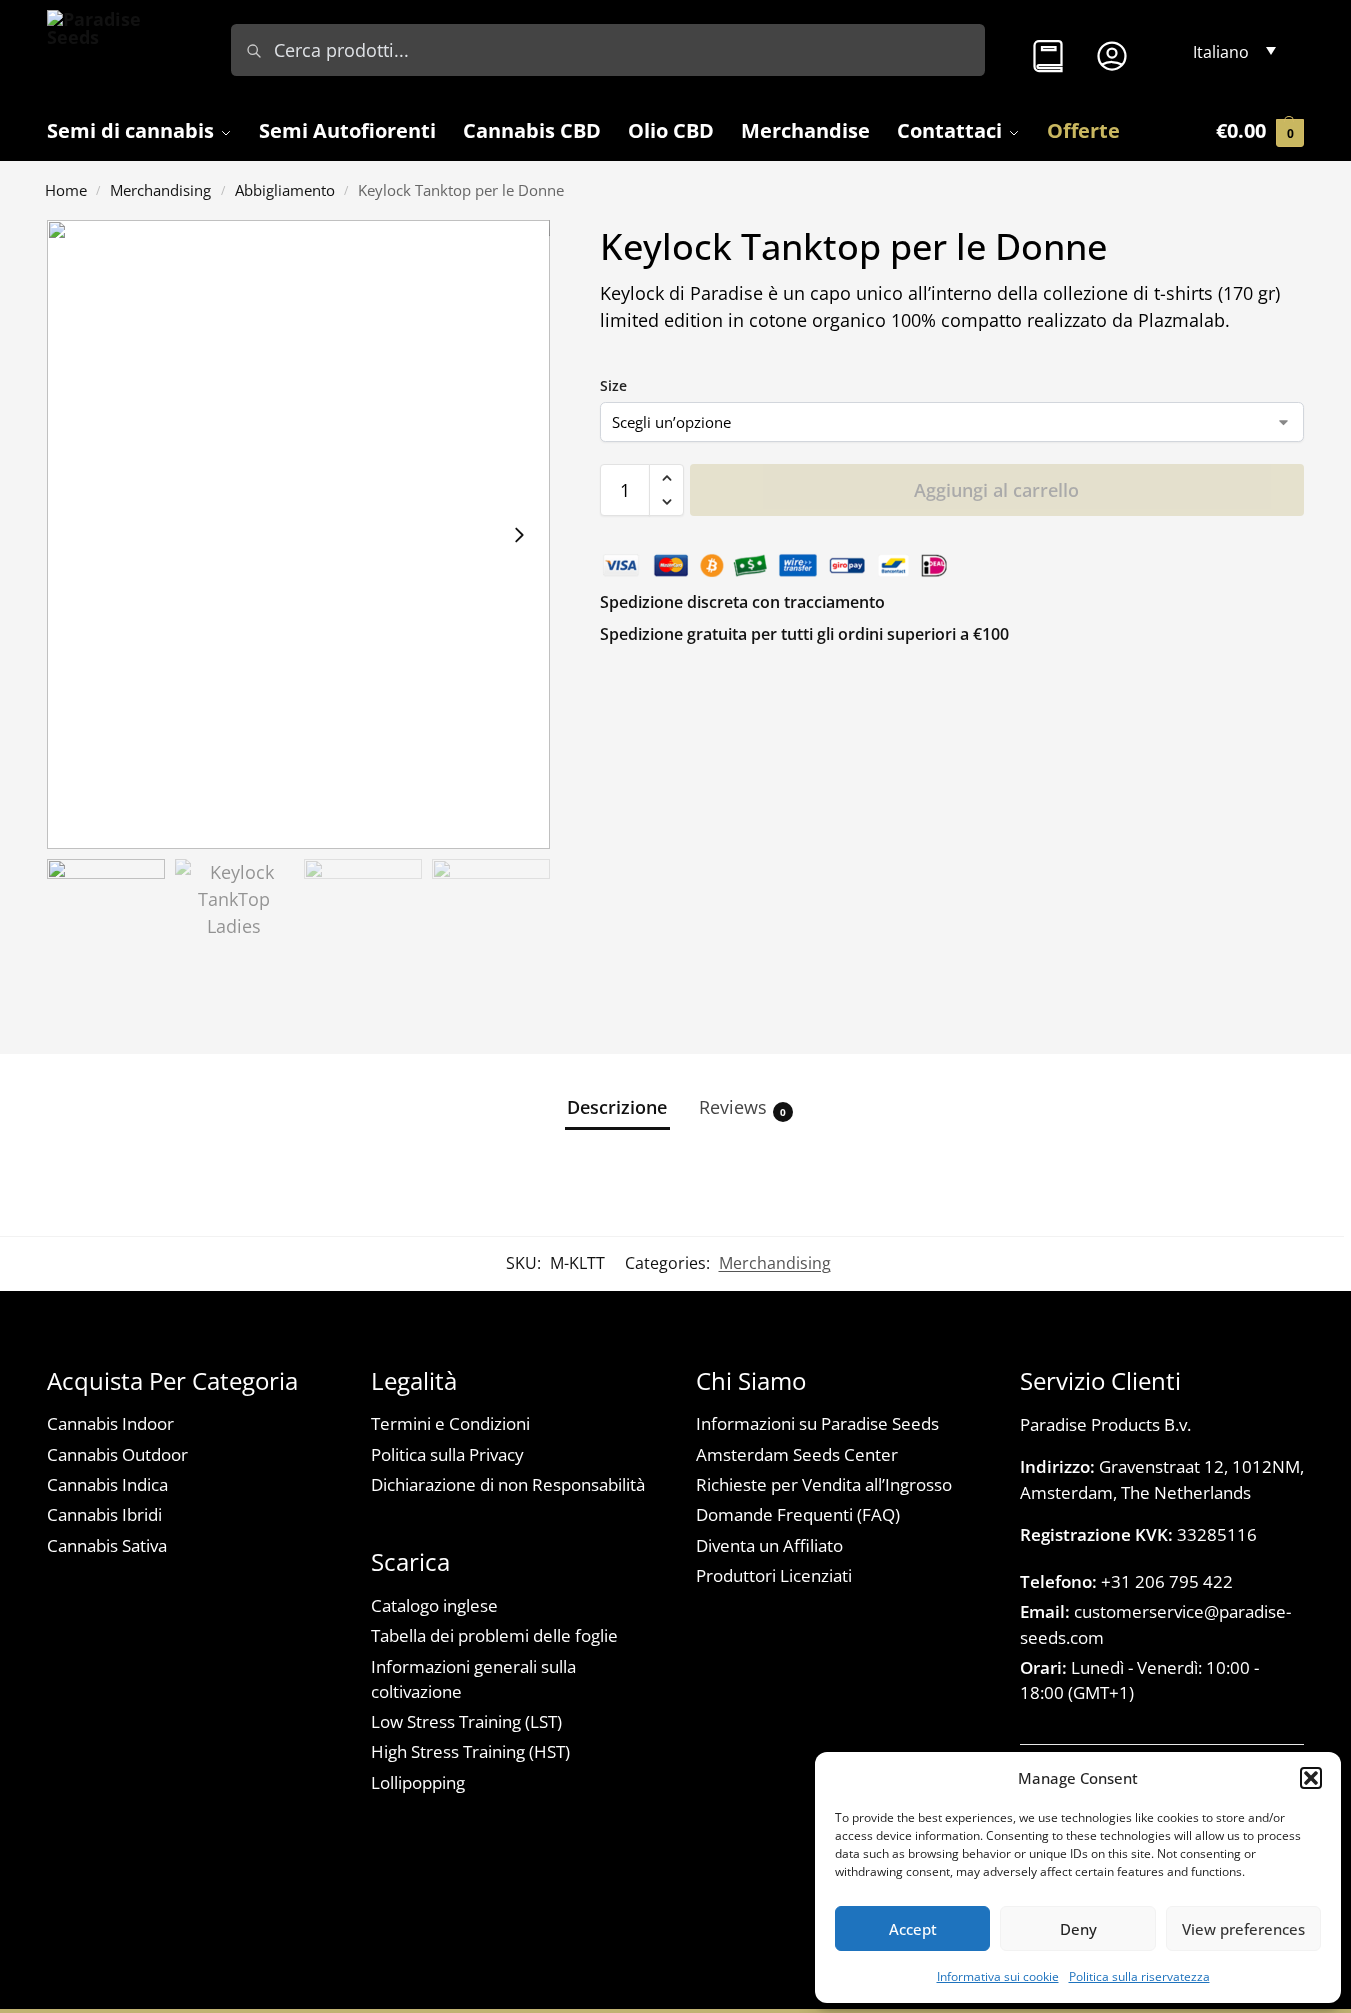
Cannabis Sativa (107, 1545)
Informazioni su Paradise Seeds (817, 1423)
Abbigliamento (285, 190)
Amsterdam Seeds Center (797, 1454)
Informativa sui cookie (998, 1976)
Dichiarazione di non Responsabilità (508, 1484)
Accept (913, 1929)
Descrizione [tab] (617, 1107)
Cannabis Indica (107, 1484)
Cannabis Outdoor (117, 1454)
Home (66, 190)
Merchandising (160, 190)
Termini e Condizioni (450, 1423)
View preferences (1243, 1929)
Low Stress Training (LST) (466, 1721)
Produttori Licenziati (774, 1575)
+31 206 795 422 (1126, 1581)
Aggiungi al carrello (996, 490)
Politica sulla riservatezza (1139, 1976)
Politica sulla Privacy (447, 1454)
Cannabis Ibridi (104, 1514)
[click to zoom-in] (298, 534)
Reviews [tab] (742, 1107)
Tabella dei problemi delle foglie (494, 1635)
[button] (1311, 1778)
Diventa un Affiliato (769, 1545)
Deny (1078, 1929)
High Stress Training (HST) (470, 1751)
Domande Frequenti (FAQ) (798, 1514)
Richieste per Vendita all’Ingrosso (824, 1484)
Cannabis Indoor (110, 1423)
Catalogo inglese (434, 1605)
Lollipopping (418, 1782)
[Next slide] (519, 534)
